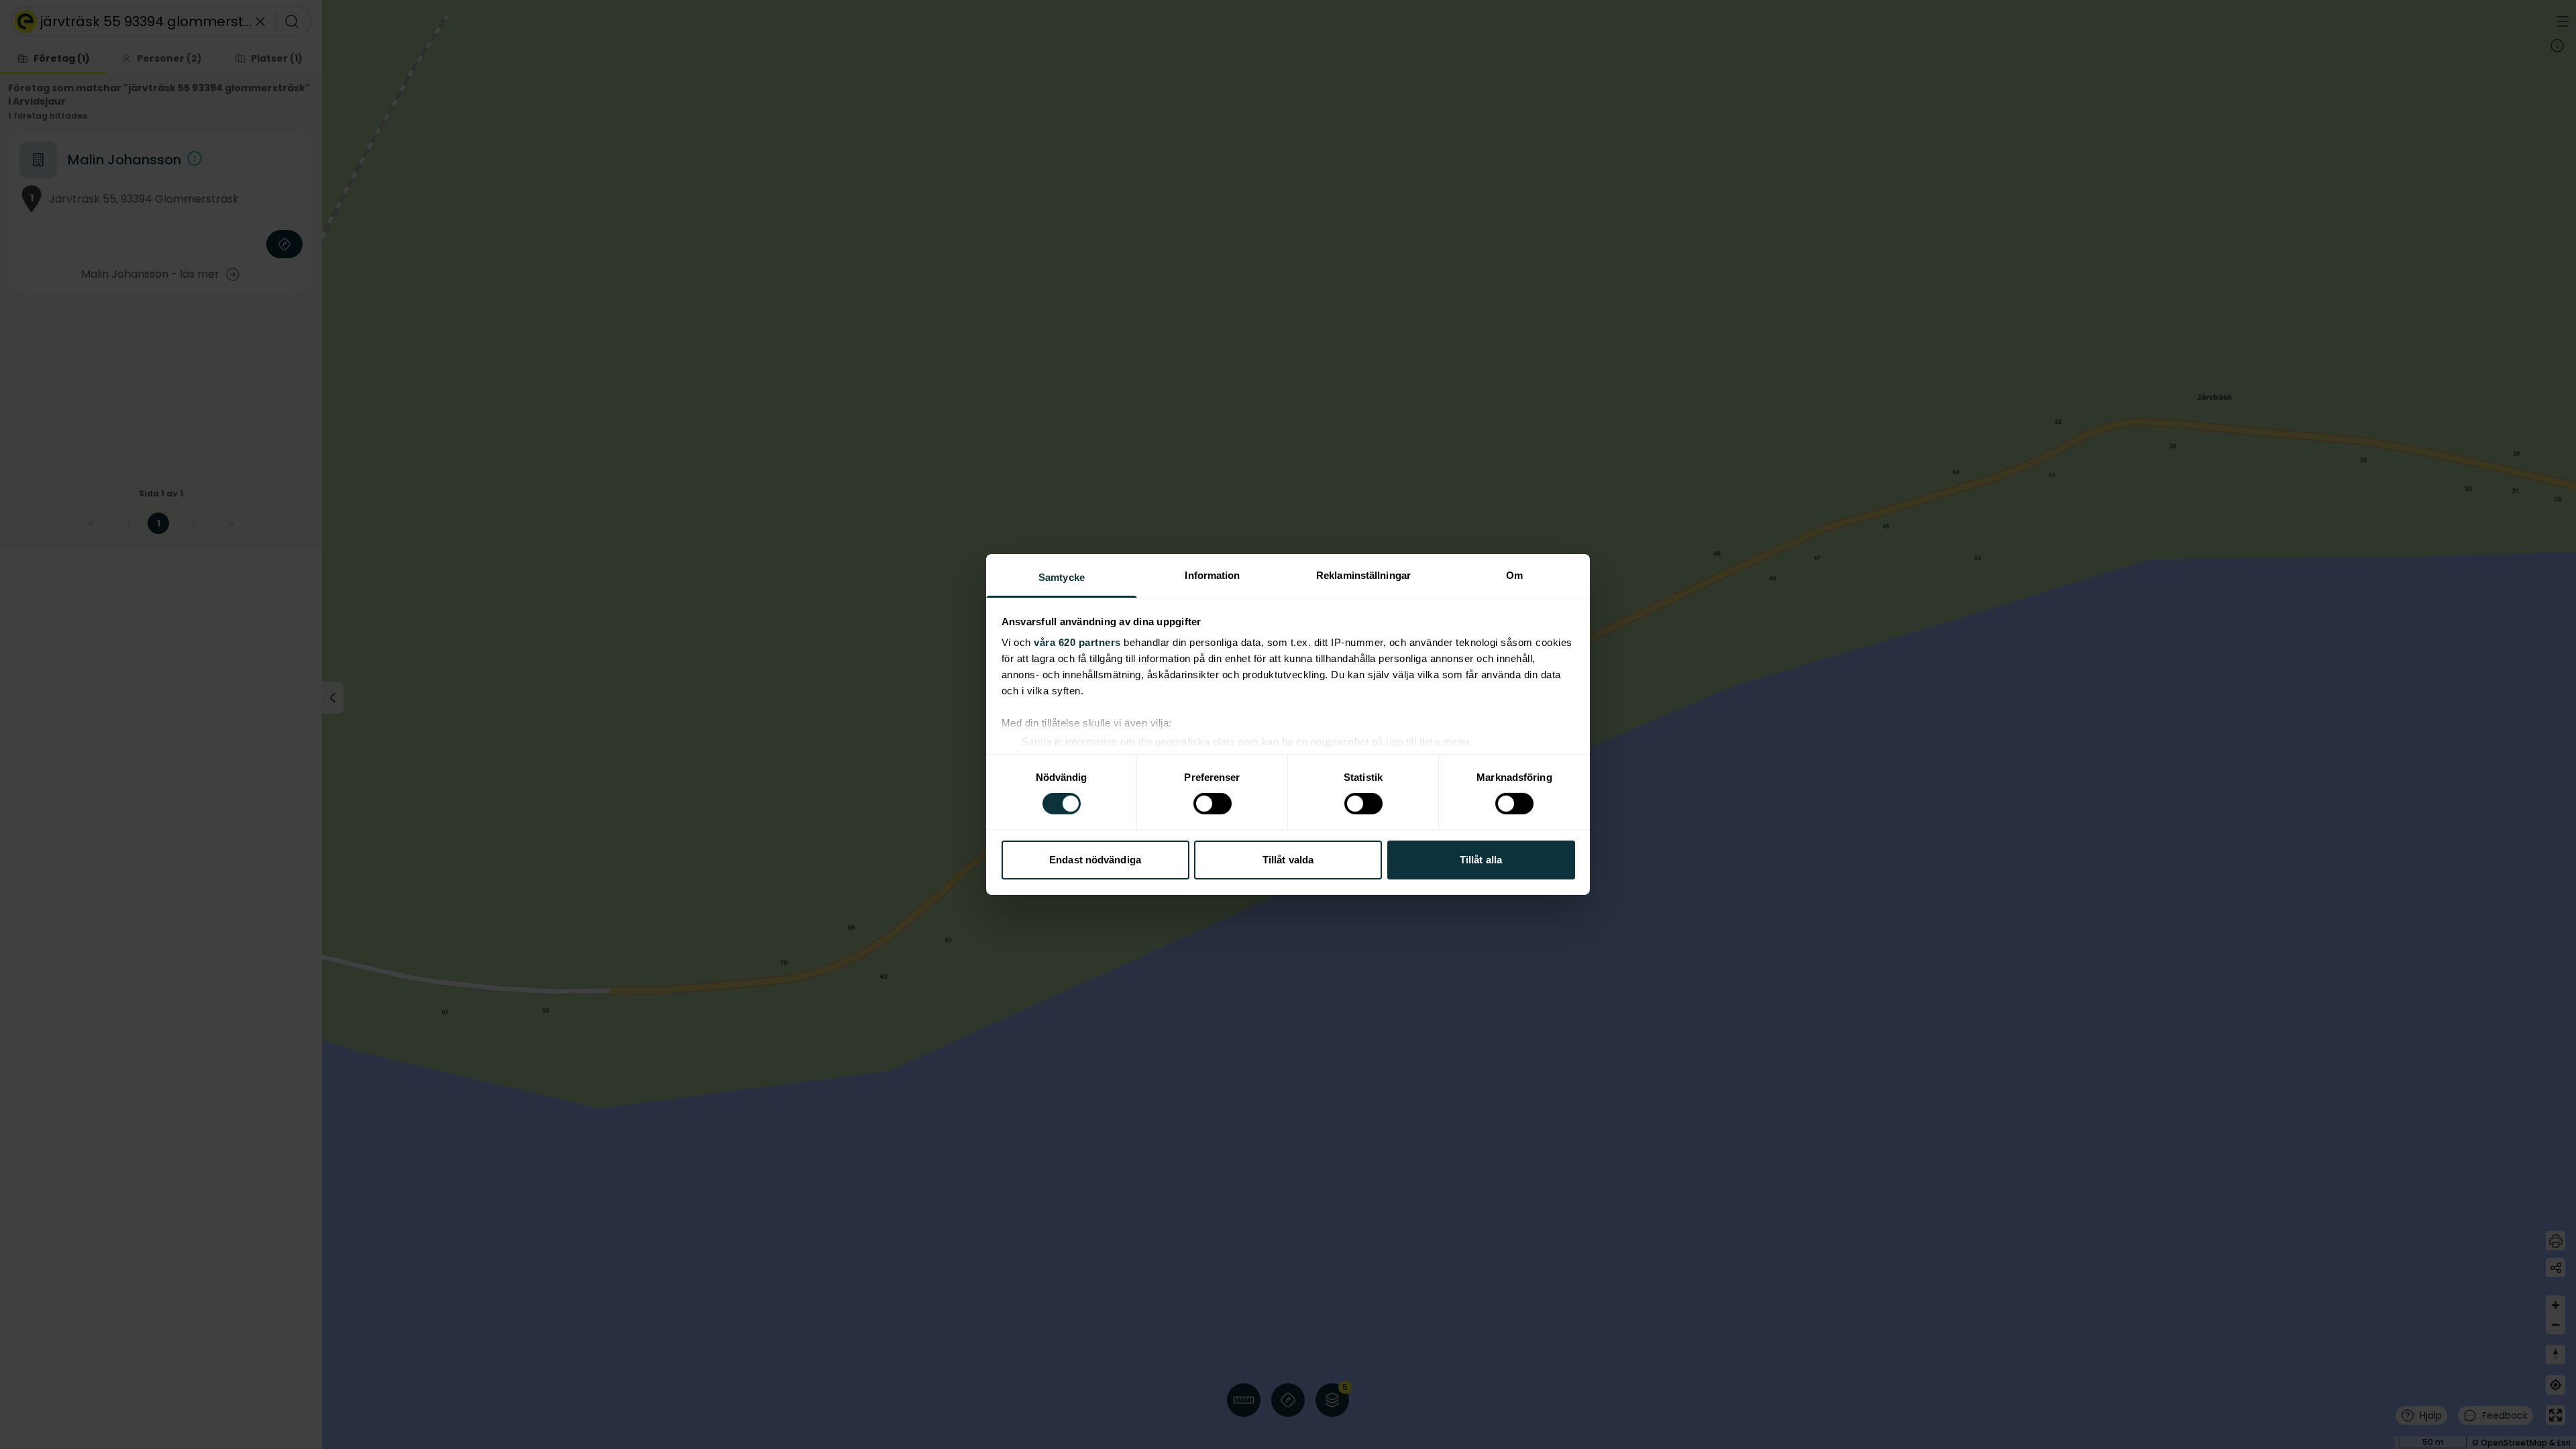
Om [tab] (1514, 575)
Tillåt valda (1288, 860)
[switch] (1213, 804)
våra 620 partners (1077, 642)
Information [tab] (1212, 575)
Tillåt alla (1481, 860)
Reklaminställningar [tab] (1363, 575)
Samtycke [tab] (1062, 577)
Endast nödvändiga (1095, 860)
